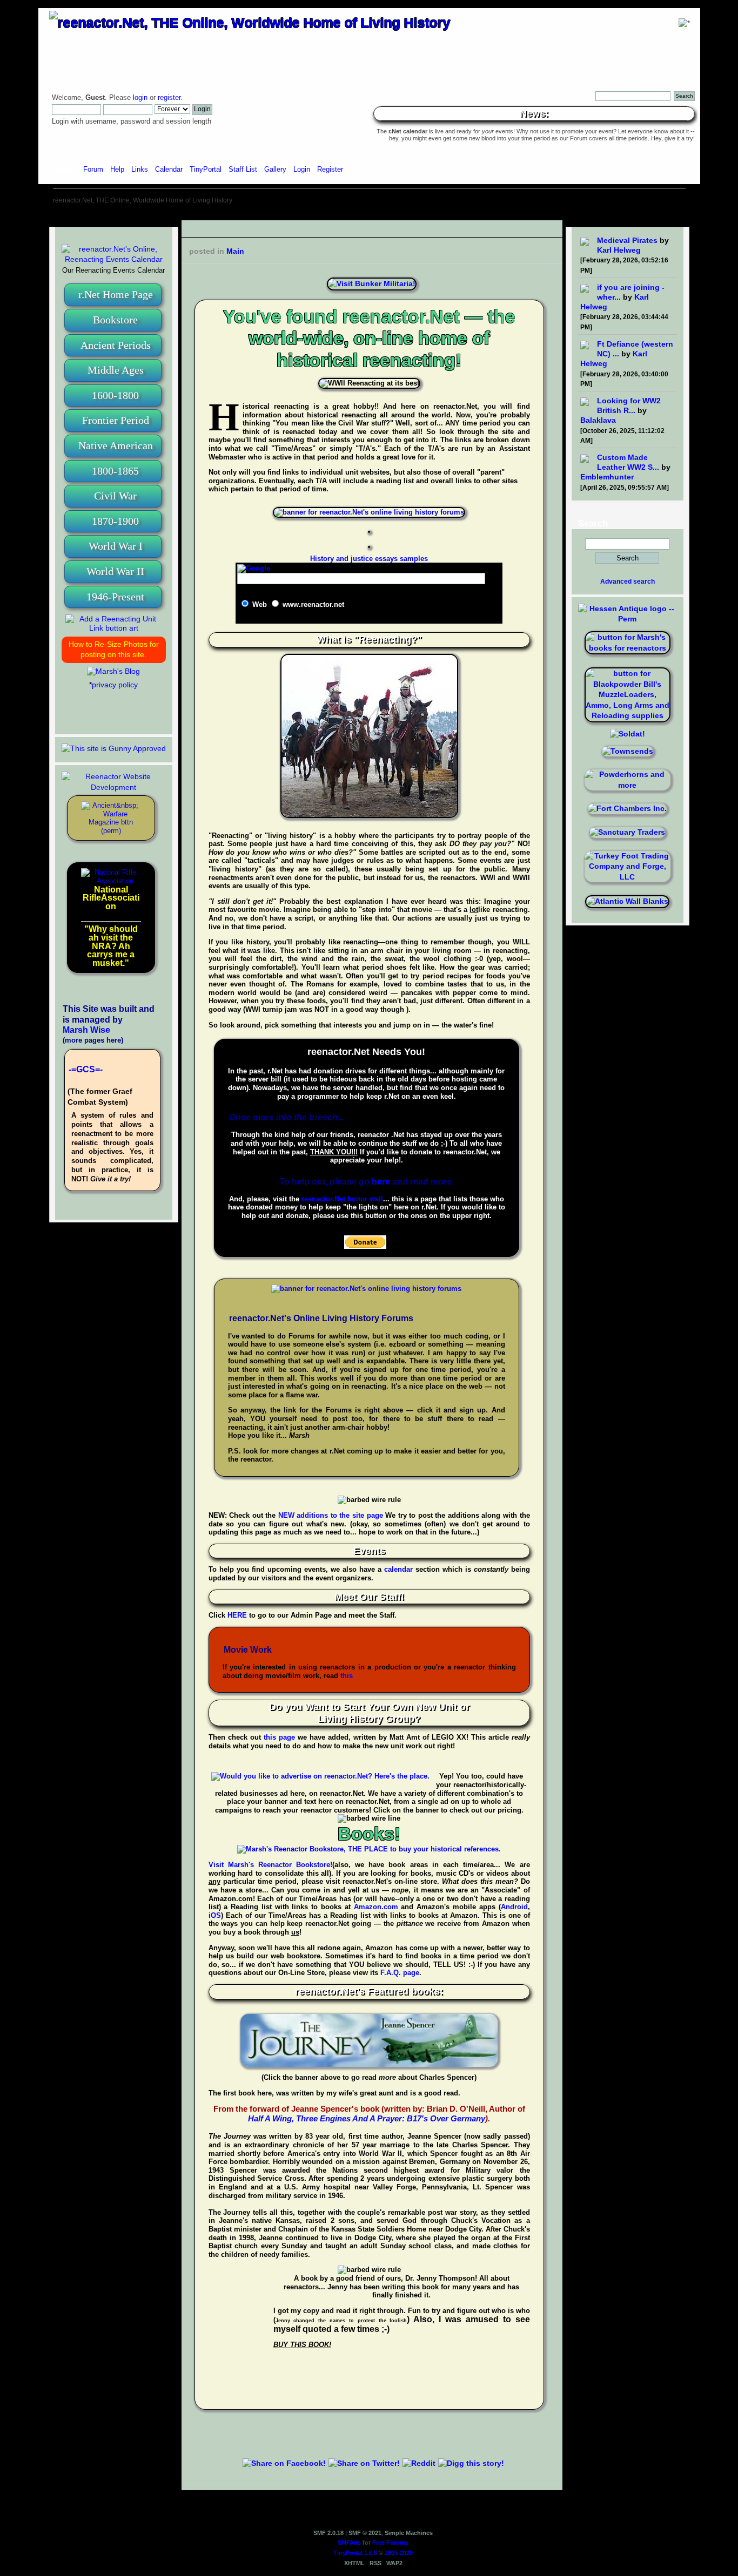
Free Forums (390, 2543)
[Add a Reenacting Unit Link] (114, 628)
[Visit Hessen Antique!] (628, 619)
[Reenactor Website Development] (114, 787)
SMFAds (349, 2543)
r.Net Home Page (116, 294)
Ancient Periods (116, 345)
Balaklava (598, 420)
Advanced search (628, 582)
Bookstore (115, 320)
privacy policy (115, 685)
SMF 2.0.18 (328, 2533)
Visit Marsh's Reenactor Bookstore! (271, 1865)
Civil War (115, 496)
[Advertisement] (369, 216)
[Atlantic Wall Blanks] (627, 901)
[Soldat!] (628, 734)
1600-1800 (115, 395)
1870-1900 (115, 521)
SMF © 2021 (365, 2533)
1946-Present (115, 597)
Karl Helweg (619, 250)
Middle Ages (116, 370)
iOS (215, 1915)
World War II (115, 571)
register (169, 98)
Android (514, 1907)
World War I (116, 546)
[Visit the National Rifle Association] (111, 881)
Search (593, 523)
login (140, 98)
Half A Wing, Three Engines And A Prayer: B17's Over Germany (367, 2118)
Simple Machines (409, 2533)
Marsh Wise (86, 1030)
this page (279, 1737)
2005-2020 (399, 2553)
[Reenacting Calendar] (114, 259)
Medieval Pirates (627, 240)
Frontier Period (116, 420)
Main (235, 251)
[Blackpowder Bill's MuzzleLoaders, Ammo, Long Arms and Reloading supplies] (628, 715)
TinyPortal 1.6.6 (355, 2553)
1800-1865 (115, 471)
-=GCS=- (86, 1069)
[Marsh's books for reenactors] (628, 648)
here (381, 1182)
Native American (116, 445)
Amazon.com (376, 1907)
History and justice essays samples (369, 559)
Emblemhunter (607, 477)
